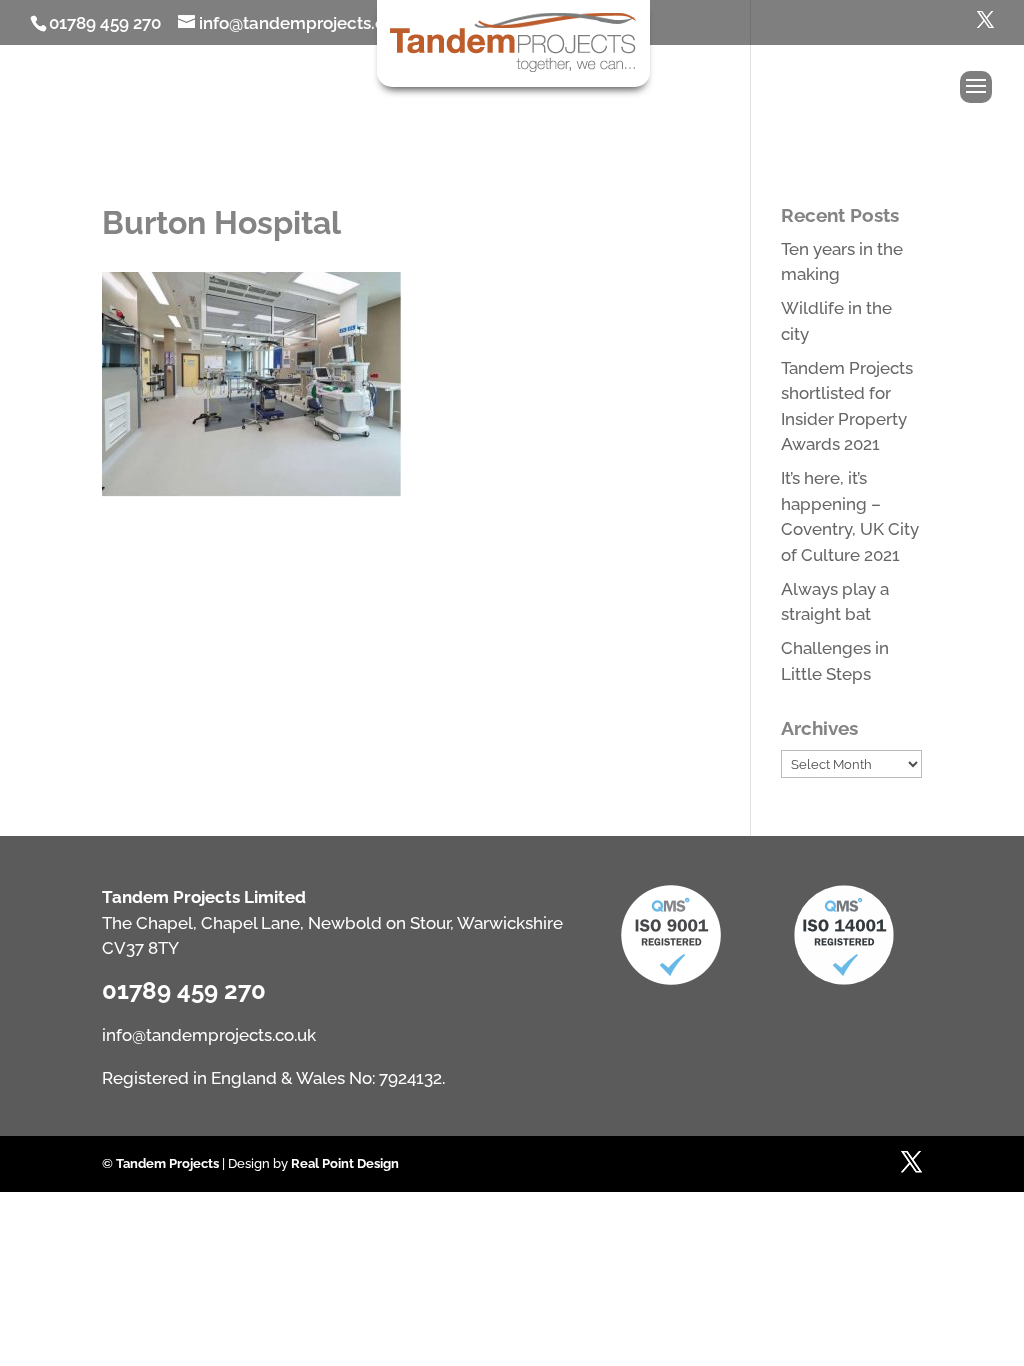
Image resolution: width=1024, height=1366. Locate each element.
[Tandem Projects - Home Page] (513, 68)
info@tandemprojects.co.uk (209, 1035)
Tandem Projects (167, 1163)
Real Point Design (345, 1163)
